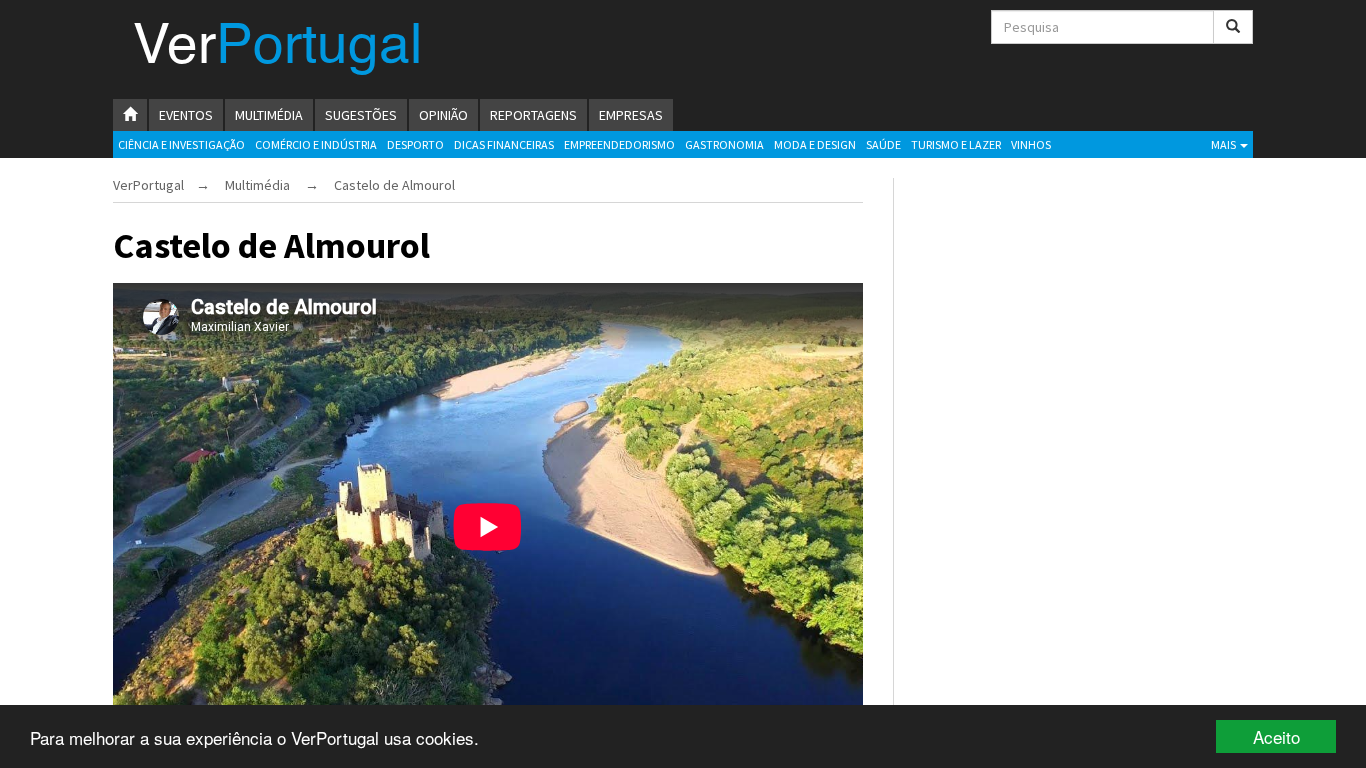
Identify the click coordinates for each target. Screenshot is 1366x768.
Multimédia (269, 115)
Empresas (631, 115)
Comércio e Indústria (316, 144)
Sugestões (361, 115)
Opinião (443, 115)
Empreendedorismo (619, 144)
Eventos (186, 115)
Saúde (883, 144)
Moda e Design (815, 144)
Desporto (415, 144)
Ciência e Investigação (181, 144)
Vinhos (1031, 144)
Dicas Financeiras (504, 144)
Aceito (1276, 736)
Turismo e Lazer (956, 144)
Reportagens (533, 115)
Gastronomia (724, 144)
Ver (277, 48)
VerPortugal (148, 185)
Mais (1224, 144)
